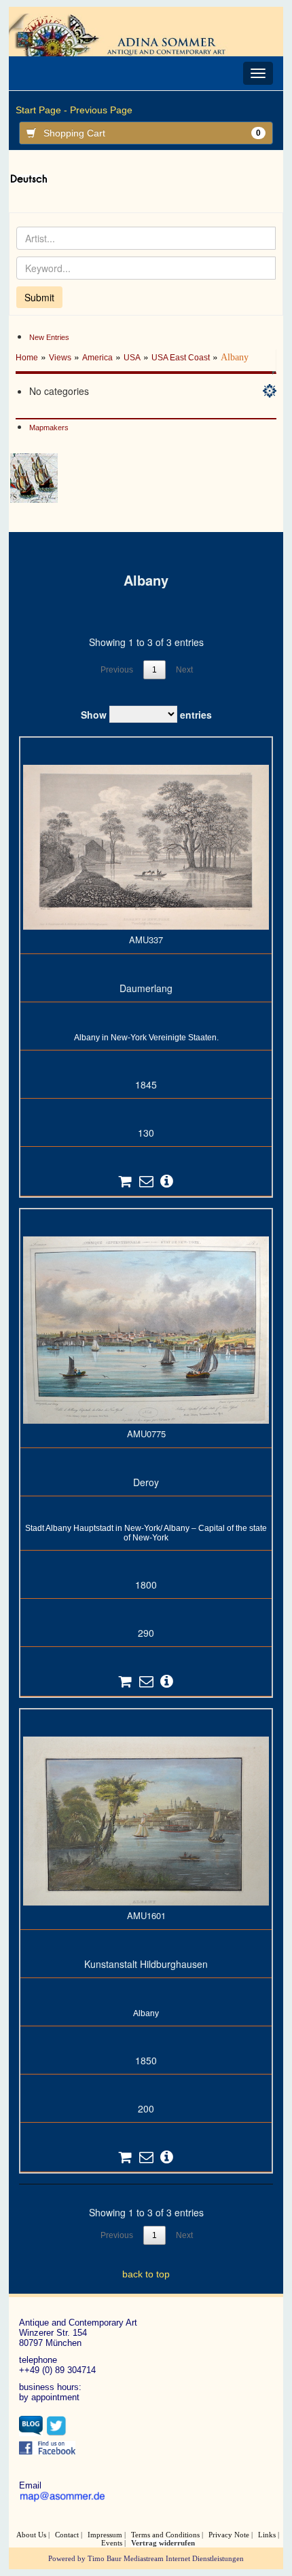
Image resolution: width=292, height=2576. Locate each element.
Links (267, 2535)
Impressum (105, 2535)
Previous (117, 670)
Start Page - (41, 110)
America (97, 358)
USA (132, 358)
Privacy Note (229, 2535)
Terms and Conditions (165, 2535)
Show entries (146, 715)
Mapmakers (49, 428)
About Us (31, 2535)
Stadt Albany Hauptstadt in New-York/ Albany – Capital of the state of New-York (146, 1533)
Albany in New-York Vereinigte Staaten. (146, 1038)
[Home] (128, 35)
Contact (67, 2535)
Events (112, 2543)
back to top (146, 2274)
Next (184, 670)
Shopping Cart (152, 133)
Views (60, 358)
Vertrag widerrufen (163, 2543)
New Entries (49, 337)
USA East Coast (181, 358)
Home (27, 358)
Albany (146, 2013)
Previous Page (101, 110)
